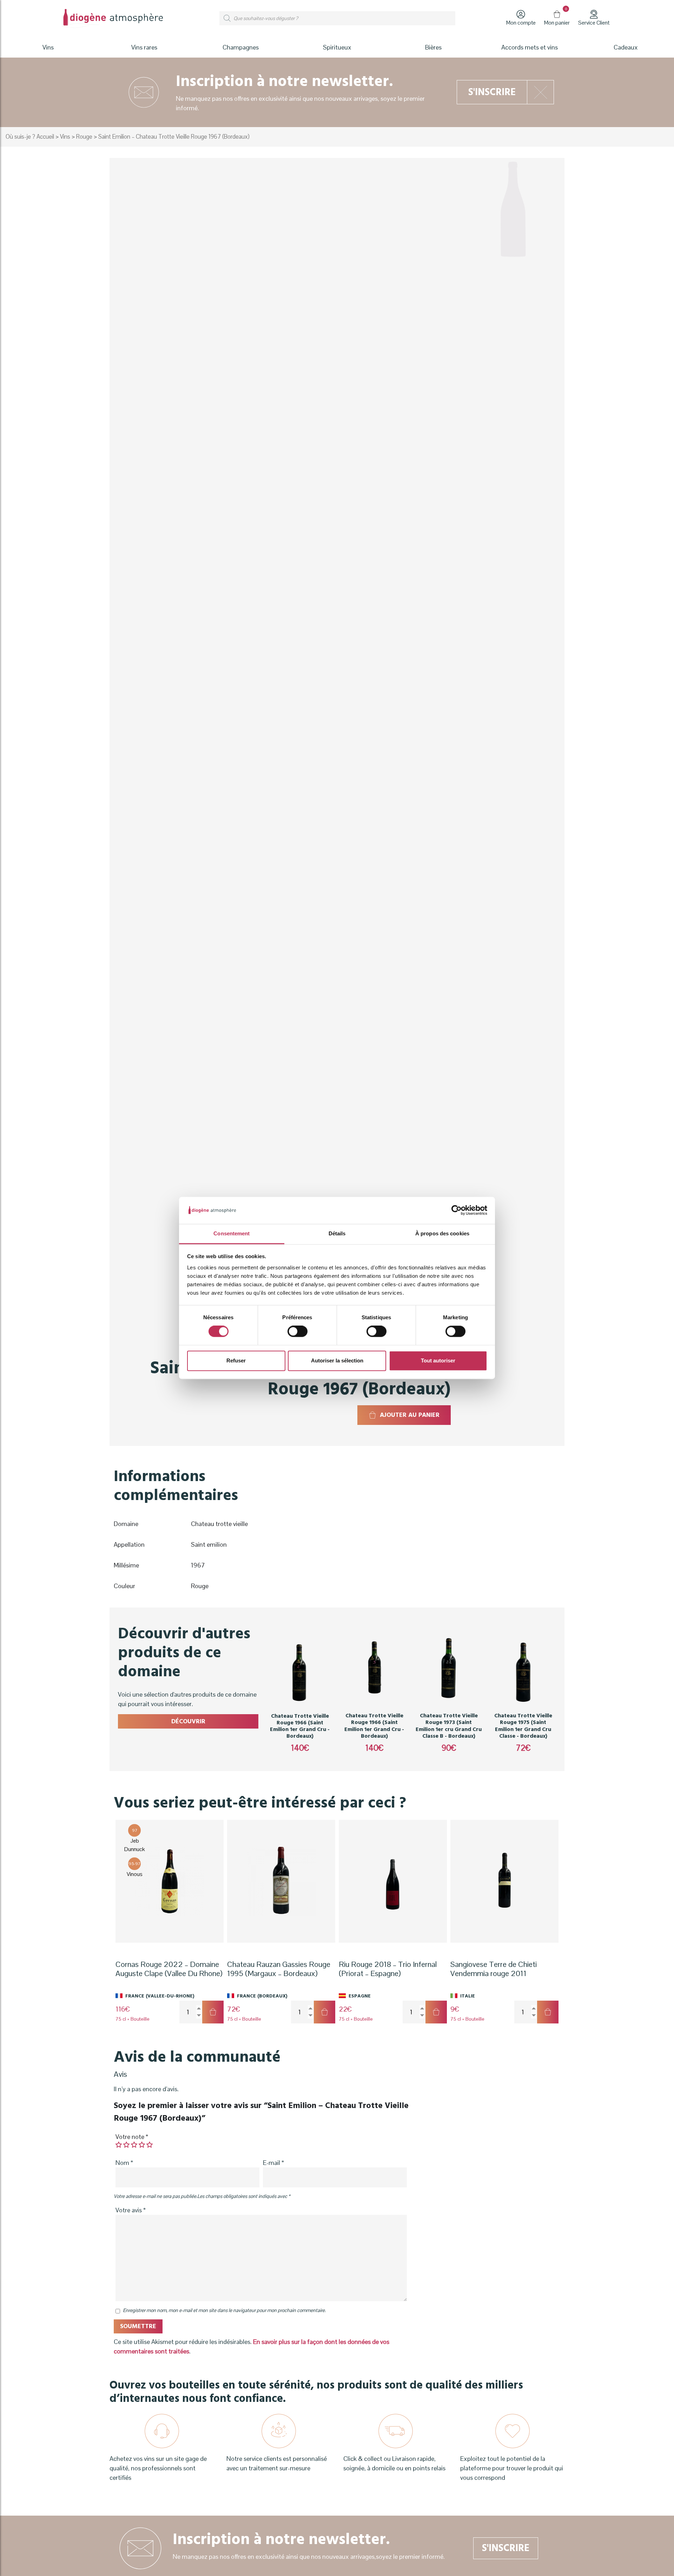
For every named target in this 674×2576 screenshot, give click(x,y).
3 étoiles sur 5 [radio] (134, 2145)
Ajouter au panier (410, 1415)
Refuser (236, 1360)
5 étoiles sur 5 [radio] (150, 2145)
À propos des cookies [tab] (442, 1233)
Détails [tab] (337, 1233)
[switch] (298, 1332)
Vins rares (144, 47)
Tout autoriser (438, 1360)
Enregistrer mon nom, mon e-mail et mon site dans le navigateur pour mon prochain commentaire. (224, 2310)
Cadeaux (626, 47)
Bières (433, 47)
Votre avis (131, 2210)
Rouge (84, 137)
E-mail (273, 2163)
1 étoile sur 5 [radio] (119, 2145)
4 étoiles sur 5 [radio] (142, 2145)
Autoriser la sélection (337, 1360)
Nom (124, 2163)
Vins (65, 137)
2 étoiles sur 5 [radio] (126, 2145)
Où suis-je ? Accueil (30, 137)
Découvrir (188, 1721)
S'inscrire (492, 92)
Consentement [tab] (232, 1233)
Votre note (132, 2137)
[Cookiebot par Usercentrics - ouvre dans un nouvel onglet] (457, 1210)
